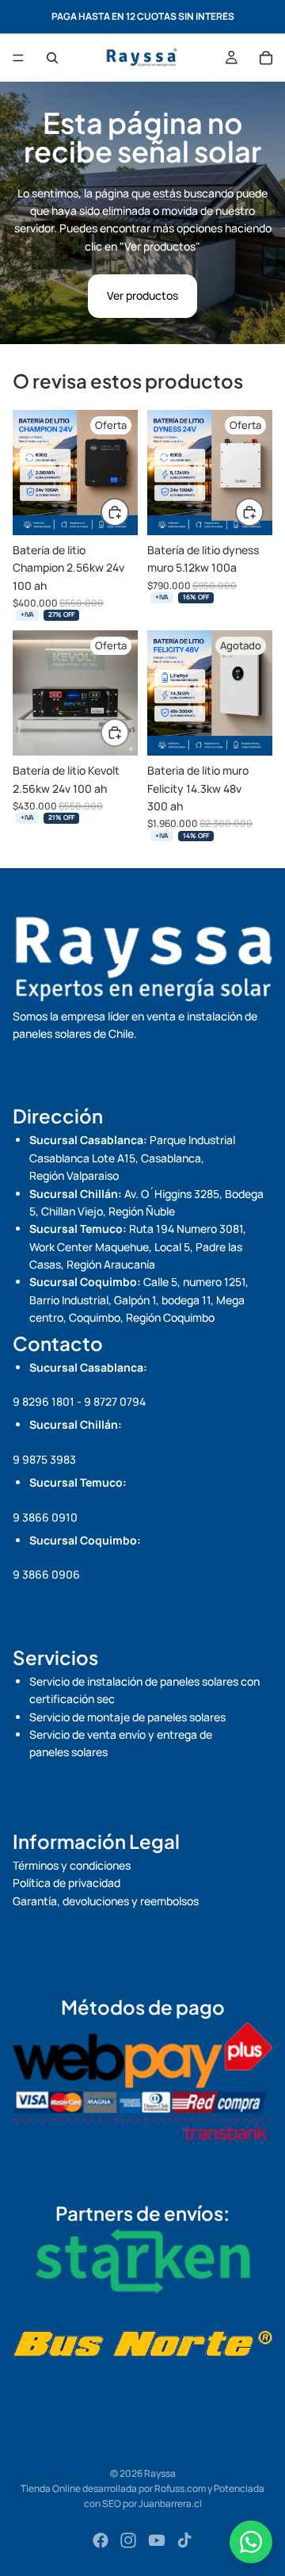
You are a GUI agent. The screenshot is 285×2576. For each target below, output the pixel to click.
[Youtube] (157, 2540)
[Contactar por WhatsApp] (251, 2542)
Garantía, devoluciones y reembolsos (106, 1901)
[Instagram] (128, 2540)
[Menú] (18, 58)
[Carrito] (266, 58)
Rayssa (160, 2473)
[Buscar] (52, 58)
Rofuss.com (180, 2488)
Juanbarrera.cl (170, 2503)
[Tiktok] (184, 2540)
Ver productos (142, 295)
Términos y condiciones (72, 1865)
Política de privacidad (66, 1883)
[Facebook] (101, 2540)
